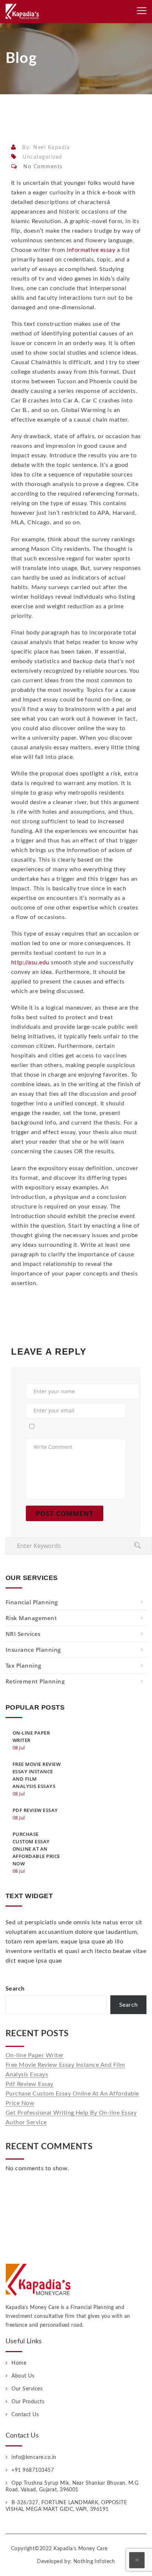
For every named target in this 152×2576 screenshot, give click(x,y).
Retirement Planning (35, 1681)
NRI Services (23, 1634)
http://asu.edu (30, 963)
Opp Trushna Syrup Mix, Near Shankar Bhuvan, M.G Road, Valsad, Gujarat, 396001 (72, 2487)
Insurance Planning (33, 1650)
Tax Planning (23, 1665)
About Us (23, 2376)
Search (15, 1989)
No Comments (43, 167)
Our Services (27, 2389)
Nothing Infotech (94, 2562)
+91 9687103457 (33, 2470)
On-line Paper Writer (35, 2055)
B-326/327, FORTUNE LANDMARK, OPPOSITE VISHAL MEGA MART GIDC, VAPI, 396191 (66, 2506)
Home (19, 2363)
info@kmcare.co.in (34, 2457)
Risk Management (31, 1618)
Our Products (28, 2402)
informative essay (91, 250)
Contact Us (25, 2415)
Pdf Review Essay (30, 2084)
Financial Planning (32, 1602)
